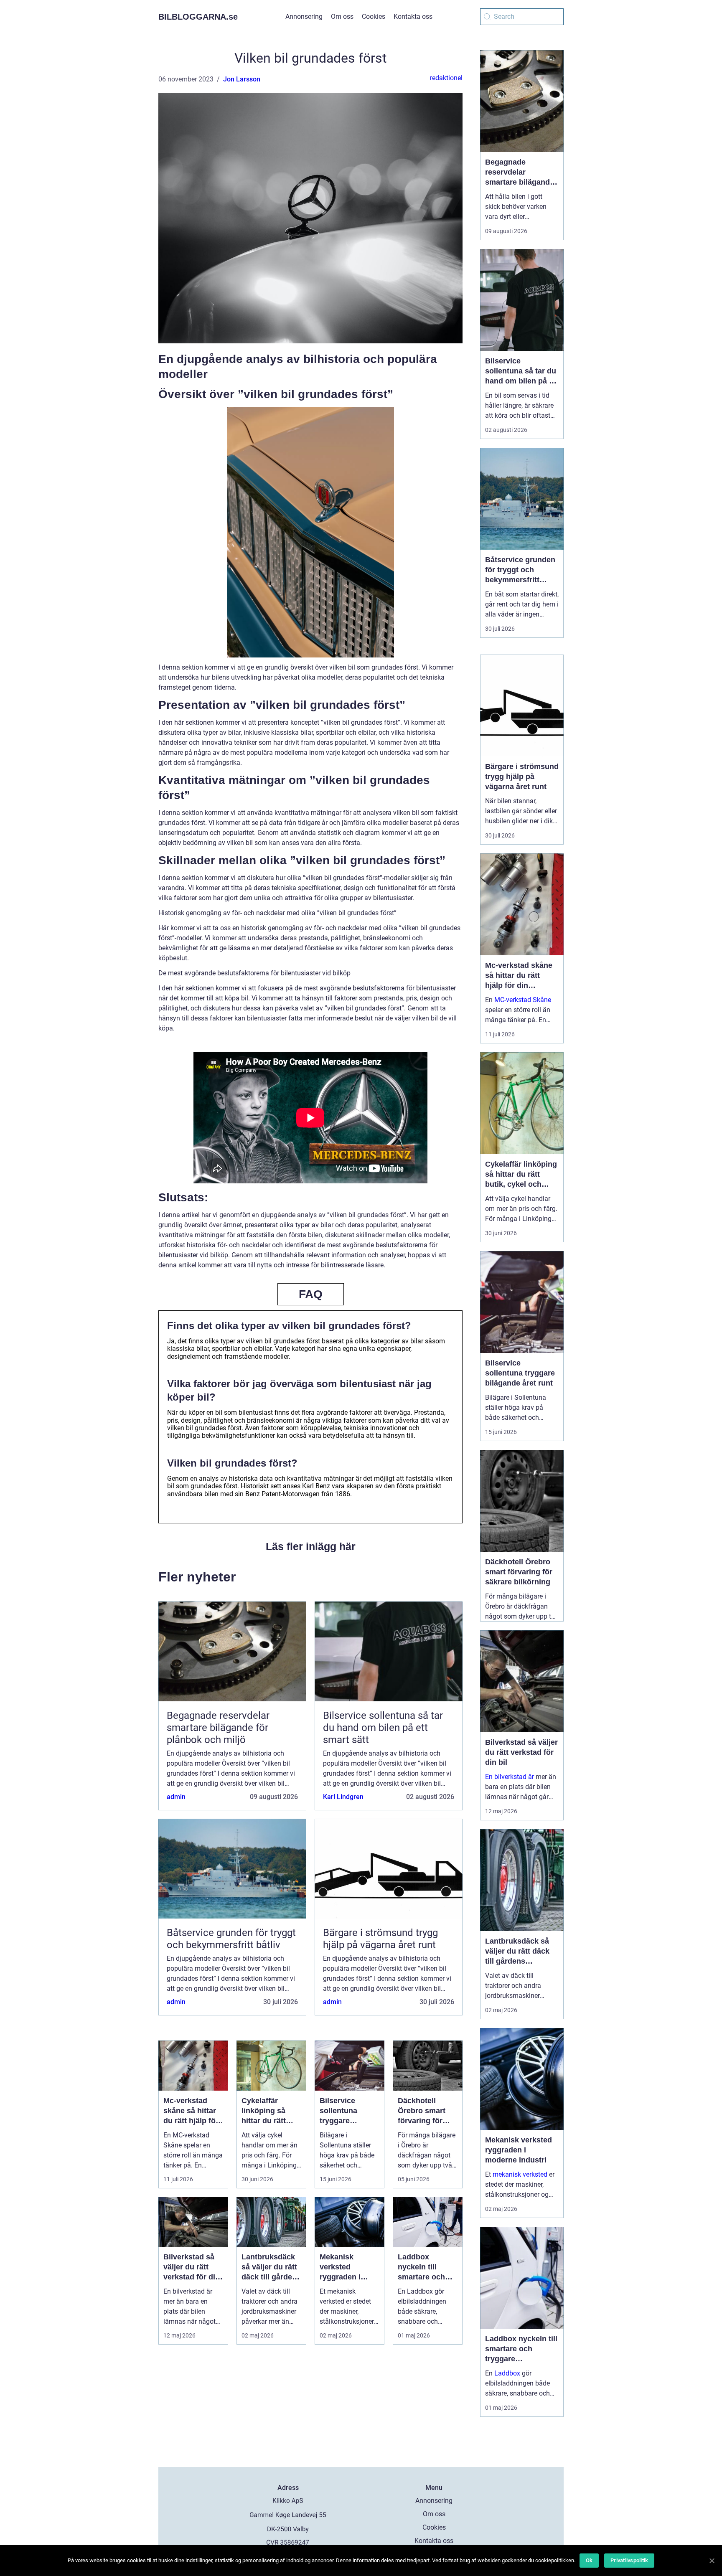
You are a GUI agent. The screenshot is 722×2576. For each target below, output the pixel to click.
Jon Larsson (242, 79)
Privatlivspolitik (629, 2560)
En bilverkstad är (510, 1777)
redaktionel (446, 78)
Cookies (374, 16)
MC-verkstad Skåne (523, 1000)
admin (176, 1797)
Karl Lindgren (343, 1797)
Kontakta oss (413, 16)
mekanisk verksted (520, 2174)
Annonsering (304, 16)
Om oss (342, 16)
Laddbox (507, 2373)
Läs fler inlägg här (311, 1546)
